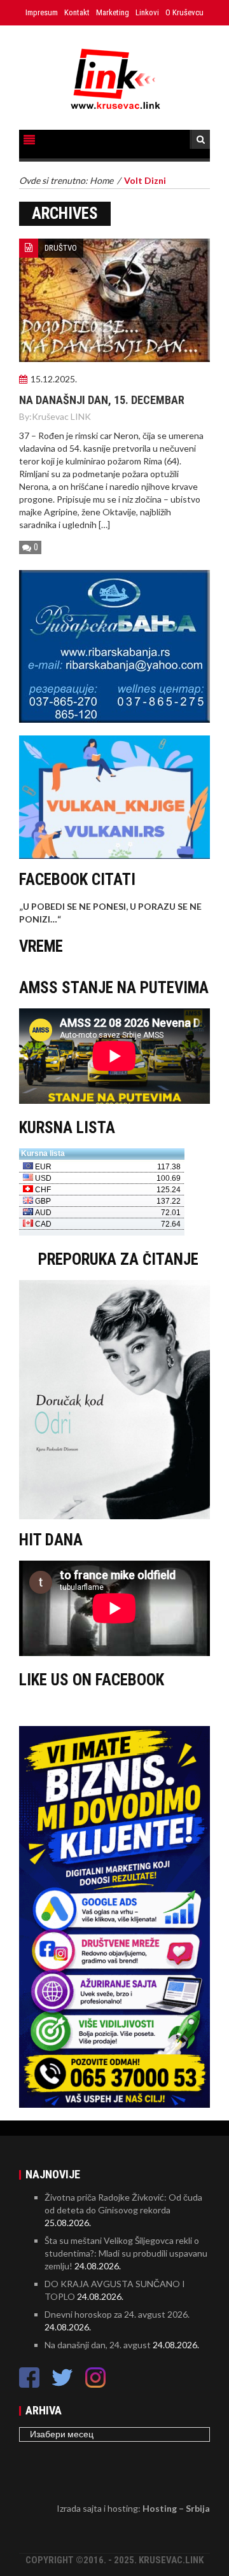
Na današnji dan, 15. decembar (102, 400)
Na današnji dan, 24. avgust (98, 2345)
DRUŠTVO (61, 248)
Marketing (113, 12)
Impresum (42, 12)
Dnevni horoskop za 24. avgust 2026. (117, 2314)
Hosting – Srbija (176, 2508)
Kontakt (77, 12)
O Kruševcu (184, 12)
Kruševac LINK (61, 416)
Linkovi (147, 12)
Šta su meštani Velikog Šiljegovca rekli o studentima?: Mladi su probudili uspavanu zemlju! (126, 2253)
